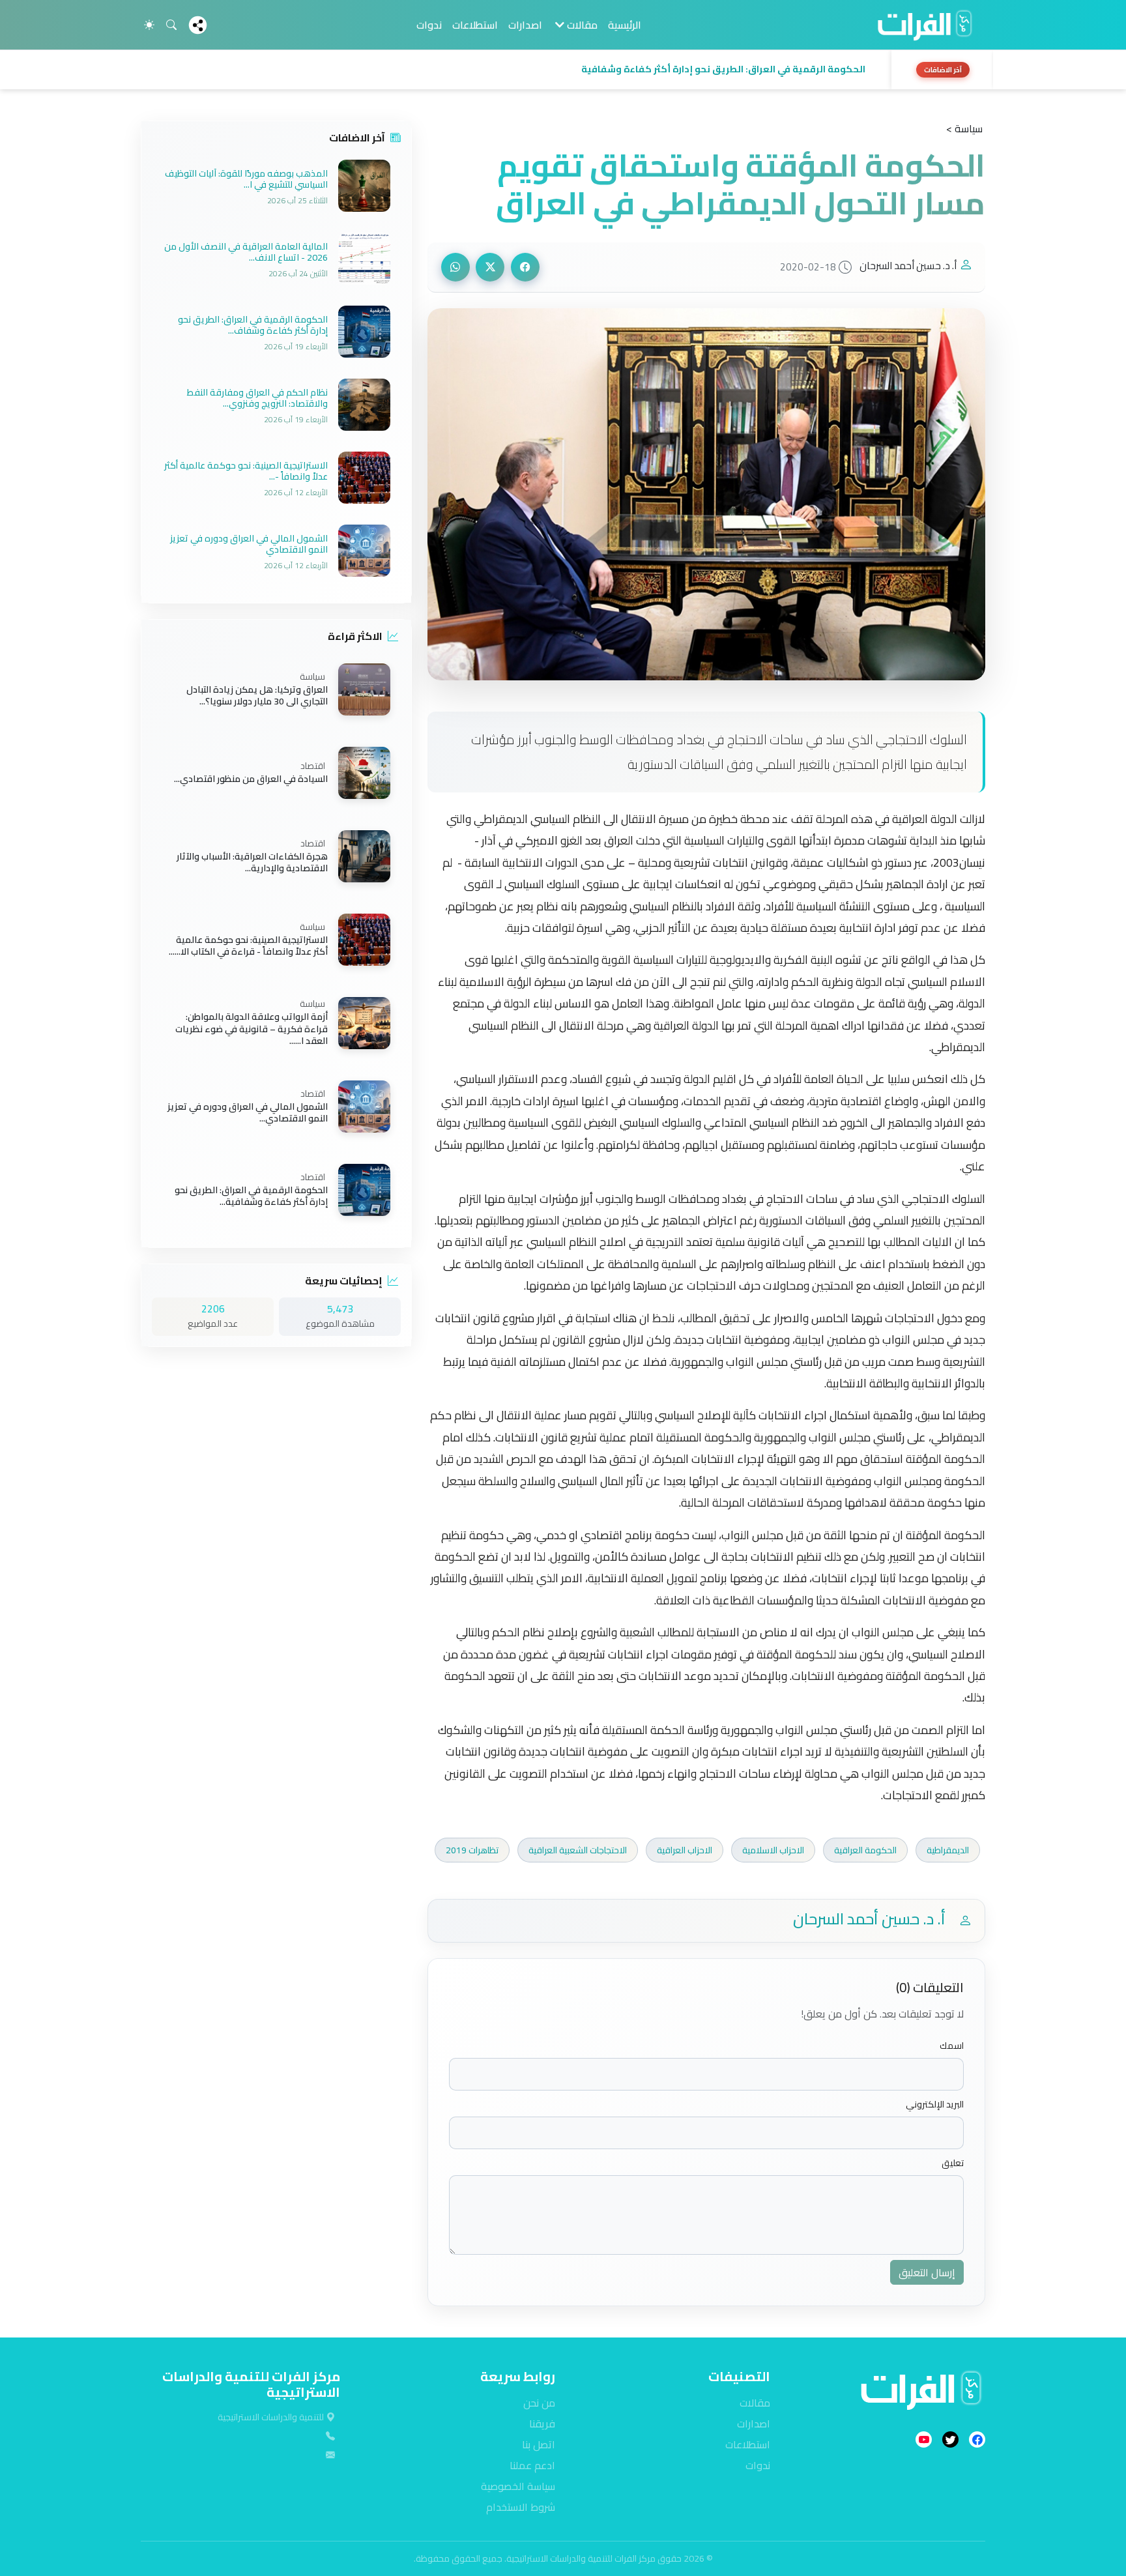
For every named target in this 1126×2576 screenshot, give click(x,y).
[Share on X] (490, 267)
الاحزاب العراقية (685, 1850)
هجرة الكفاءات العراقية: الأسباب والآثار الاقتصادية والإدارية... (252, 862)
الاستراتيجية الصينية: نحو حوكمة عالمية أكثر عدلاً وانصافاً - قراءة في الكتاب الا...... (248, 946)
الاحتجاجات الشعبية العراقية (578, 1850)
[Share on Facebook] (525, 267)
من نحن (539, 2403)
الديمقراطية (948, 1850)
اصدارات (525, 25)
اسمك (952, 2046)
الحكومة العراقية (865, 1850)
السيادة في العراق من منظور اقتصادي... (251, 779)
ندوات (429, 25)
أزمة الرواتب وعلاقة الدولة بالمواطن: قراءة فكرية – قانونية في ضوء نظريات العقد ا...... (252, 1029)
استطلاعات (475, 25)
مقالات (755, 2403)
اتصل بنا (539, 2444)
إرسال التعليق (927, 2272)
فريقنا (542, 2424)
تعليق (953, 2163)
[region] (563, 70)
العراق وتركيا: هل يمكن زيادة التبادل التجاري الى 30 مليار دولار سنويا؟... (257, 695)
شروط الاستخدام (521, 2507)
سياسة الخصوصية (518, 2486)
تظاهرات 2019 (472, 1850)
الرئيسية (625, 25)
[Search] (171, 25)
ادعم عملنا (532, 2465)
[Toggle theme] (149, 25)
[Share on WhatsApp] (455, 267)
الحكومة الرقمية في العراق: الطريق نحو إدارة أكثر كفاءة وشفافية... (251, 1196)
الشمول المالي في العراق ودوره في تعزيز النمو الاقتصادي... (248, 1112)
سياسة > (964, 128)
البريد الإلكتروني (935, 2105)
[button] (512, 70)
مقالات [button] (581, 25)
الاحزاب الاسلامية (773, 1850)
